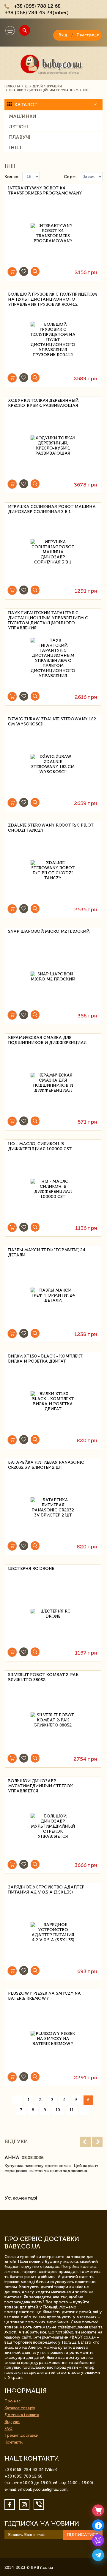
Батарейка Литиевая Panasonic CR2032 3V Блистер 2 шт (46, 1465)
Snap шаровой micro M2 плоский (49, 931)
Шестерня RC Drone (31, 1569)
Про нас (12, 2401)
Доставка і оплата (22, 2415)
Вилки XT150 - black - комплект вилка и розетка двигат (45, 1359)
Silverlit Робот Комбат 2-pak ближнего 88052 (43, 1677)
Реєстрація (88, 35)
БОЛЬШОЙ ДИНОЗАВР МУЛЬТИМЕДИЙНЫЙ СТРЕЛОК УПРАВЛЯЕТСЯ (40, 1785)
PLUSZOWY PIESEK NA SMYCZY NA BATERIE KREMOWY (44, 1996)
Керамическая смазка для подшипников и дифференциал (47, 1040)
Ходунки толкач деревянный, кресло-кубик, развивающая (44, 403)
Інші (15, 148)
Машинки (23, 116)
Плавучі (20, 137)
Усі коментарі (21, 2198)
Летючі (19, 127)
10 (58, 2110)
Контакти (14, 2442)
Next (97, 2142)
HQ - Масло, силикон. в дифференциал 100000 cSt (40, 1146)
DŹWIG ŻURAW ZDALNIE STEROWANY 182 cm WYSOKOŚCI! (52, 722)
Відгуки (12, 2422)
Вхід (63, 35)
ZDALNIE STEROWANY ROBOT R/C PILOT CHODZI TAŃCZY (51, 828)
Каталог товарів (20, 2408)
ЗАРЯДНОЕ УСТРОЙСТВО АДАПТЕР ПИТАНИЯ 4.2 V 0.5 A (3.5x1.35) (46, 1890)
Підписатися (83, 2535)
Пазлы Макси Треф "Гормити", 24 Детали (47, 1253)
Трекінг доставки (21, 2435)
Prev (85, 2142)
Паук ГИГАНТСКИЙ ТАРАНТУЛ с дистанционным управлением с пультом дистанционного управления (48, 617)
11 (72, 2110)
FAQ (8, 2428)
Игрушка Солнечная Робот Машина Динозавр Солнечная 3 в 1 (52, 509)
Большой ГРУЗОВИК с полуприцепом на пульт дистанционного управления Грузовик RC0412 (52, 298)
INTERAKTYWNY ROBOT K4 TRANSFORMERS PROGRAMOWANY (45, 191)
